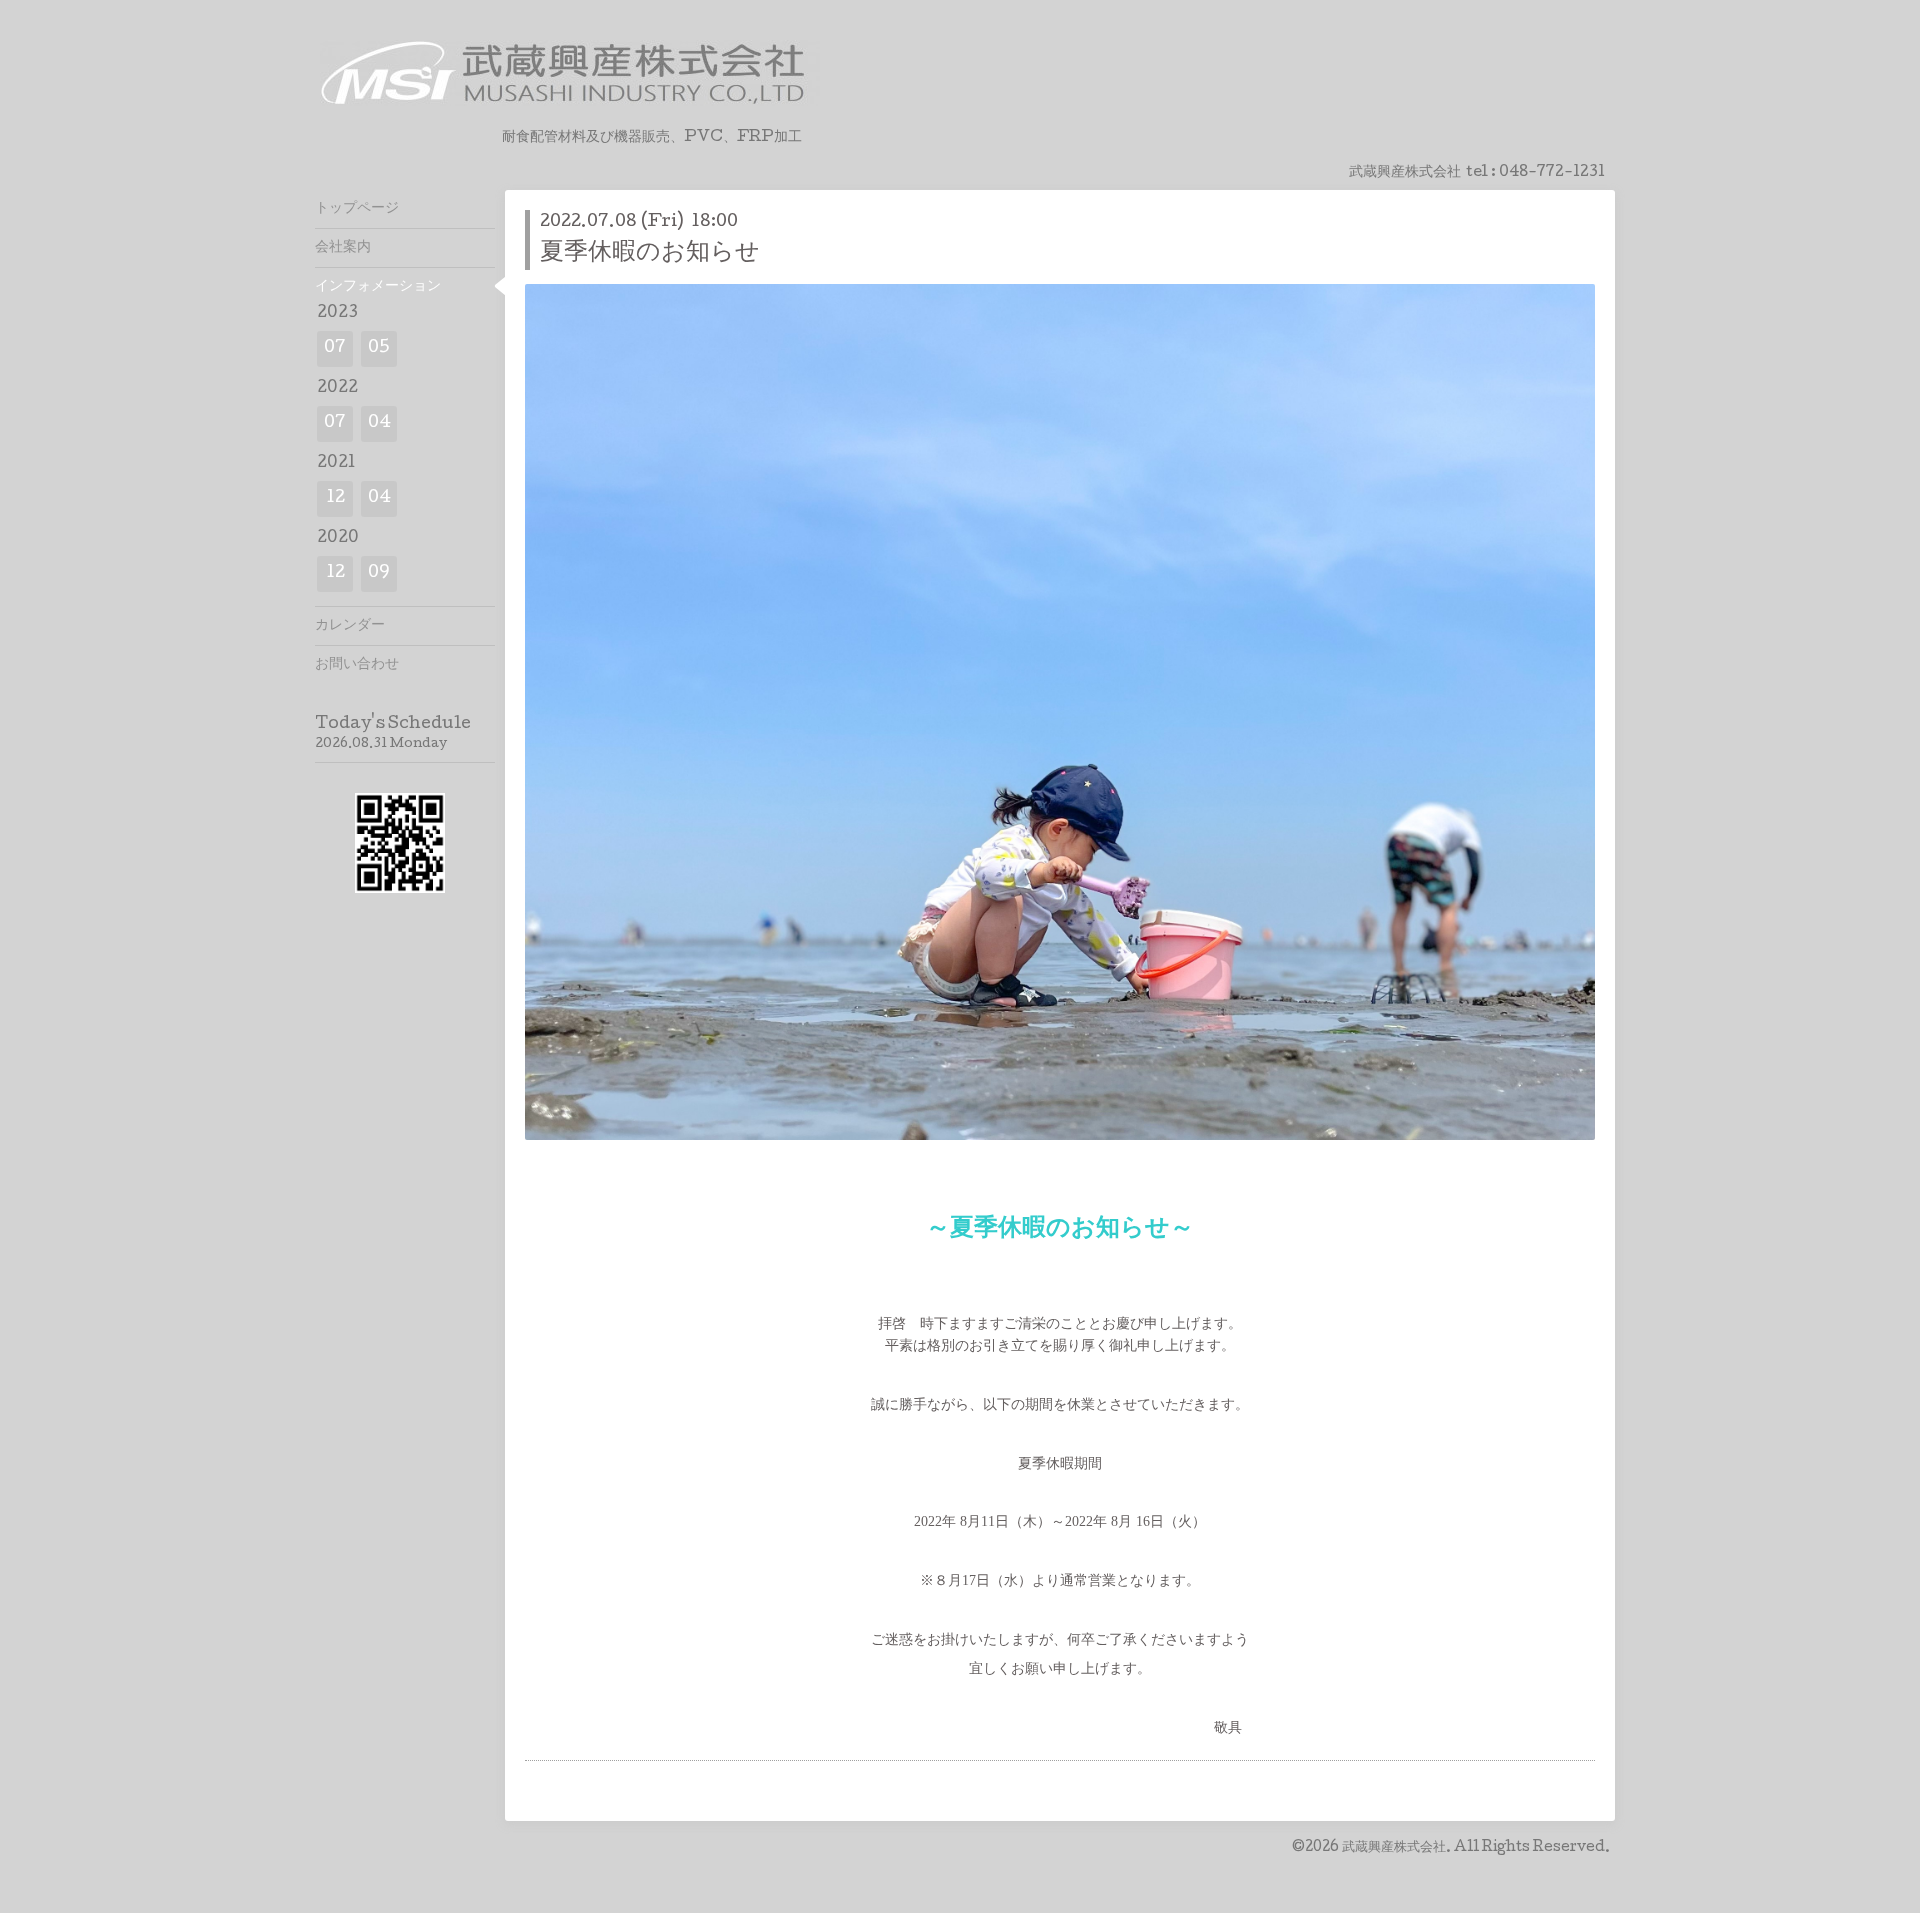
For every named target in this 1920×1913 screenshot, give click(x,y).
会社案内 (343, 248)
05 (379, 348)
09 (379, 573)
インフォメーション (378, 287)
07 (335, 348)
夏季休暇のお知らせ (650, 253)
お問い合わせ (357, 665)
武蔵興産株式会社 (1394, 1848)
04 (379, 423)
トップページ (357, 209)
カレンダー (350, 626)
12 (335, 498)
